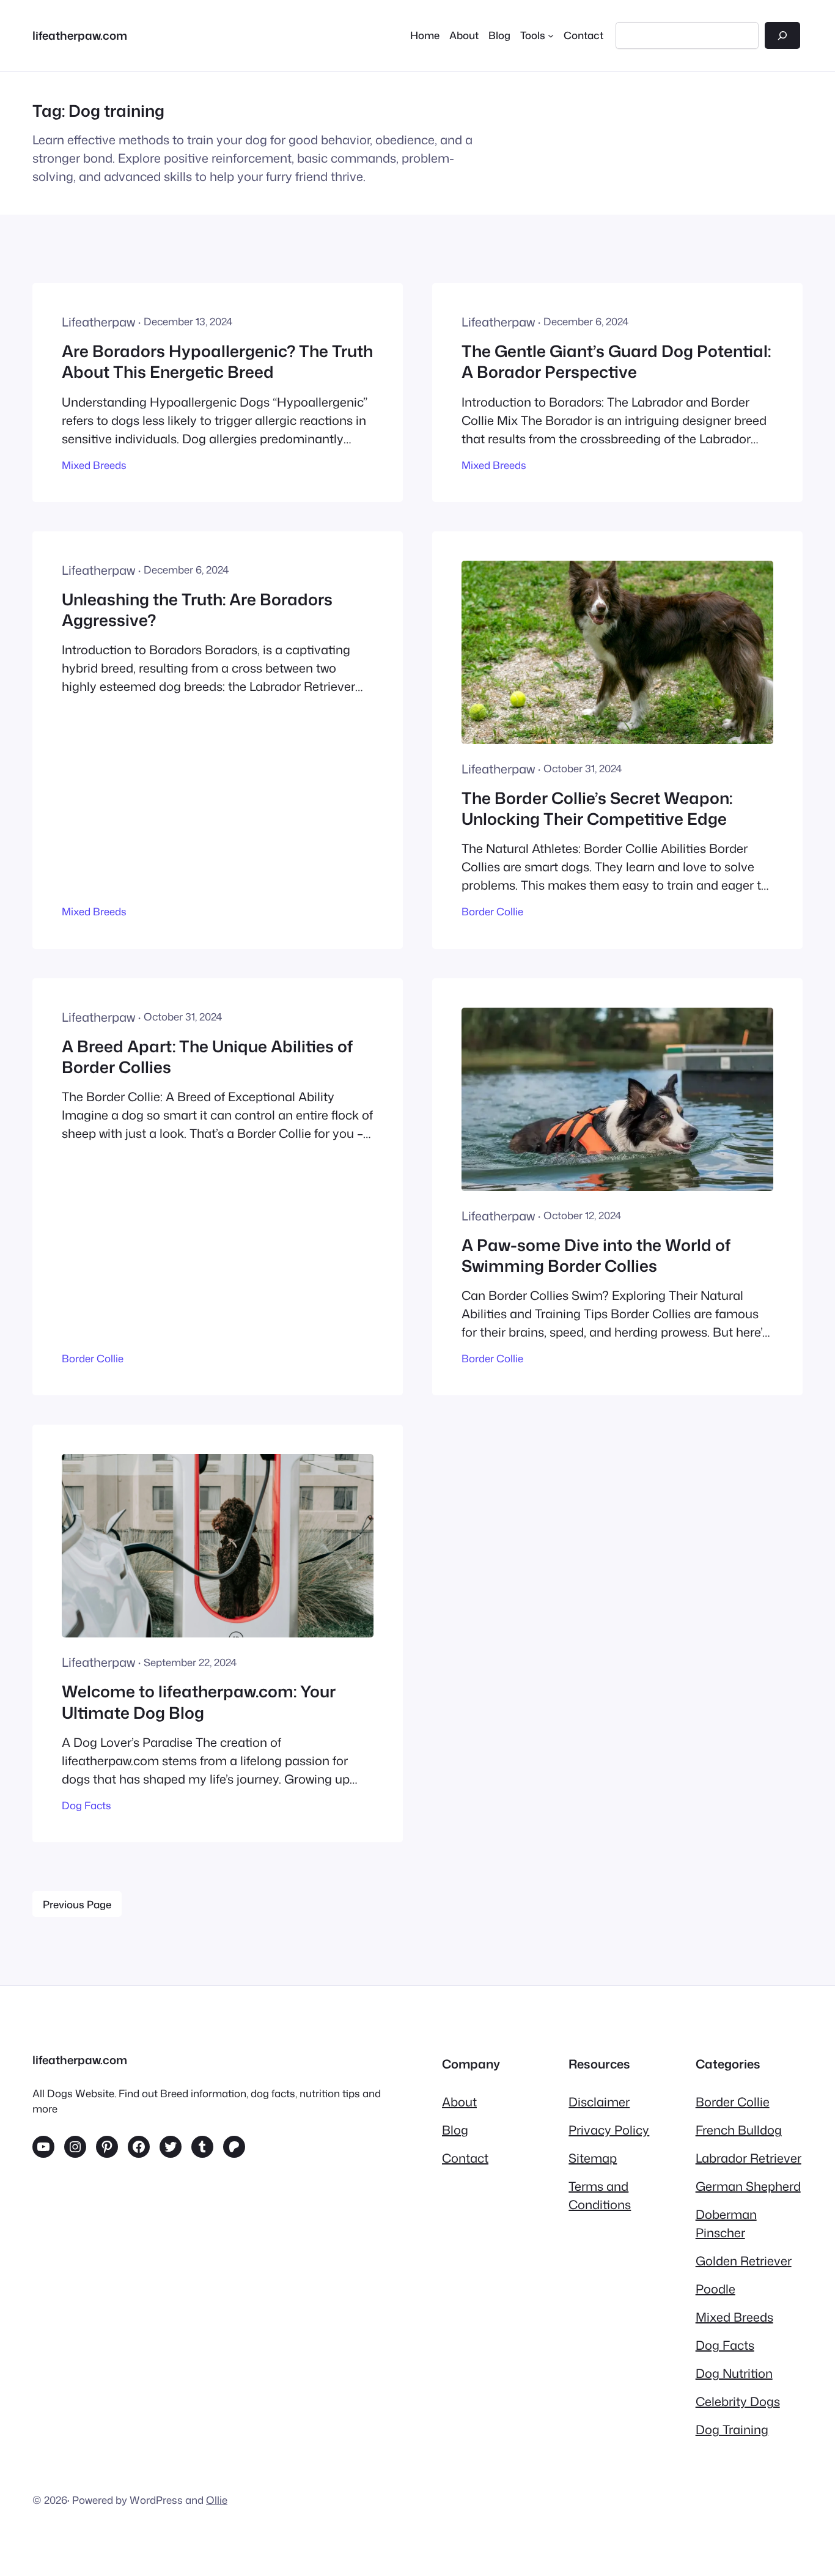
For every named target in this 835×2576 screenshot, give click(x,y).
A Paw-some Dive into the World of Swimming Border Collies (596, 1256)
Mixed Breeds (94, 465)
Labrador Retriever (749, 2158)
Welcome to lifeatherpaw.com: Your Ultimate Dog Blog (199, 1702)
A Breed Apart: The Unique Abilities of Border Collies (207, 1057)
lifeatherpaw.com (80, 35)
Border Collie (492, 911)
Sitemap (593, 2158)
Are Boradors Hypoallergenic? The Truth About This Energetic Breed (217, 362)
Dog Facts (86, 1805)
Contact (465, 2158)
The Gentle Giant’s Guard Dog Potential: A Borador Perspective (616, 362)
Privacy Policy (609, 2130)
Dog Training (732, 2429)
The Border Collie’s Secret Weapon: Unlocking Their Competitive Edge (597, 809)
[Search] (782, 35)
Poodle (715, 2289)
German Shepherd (748, 2186)
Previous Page (77, 1904)
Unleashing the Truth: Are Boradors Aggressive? (197, 610)
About (459, 2102)
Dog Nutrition (734, 2373)
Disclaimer (599, 2102)
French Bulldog (739, 2130)
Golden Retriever (744, 2260)
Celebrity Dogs (738, 2401)
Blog (455, 2130)
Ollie (217, 2500)
